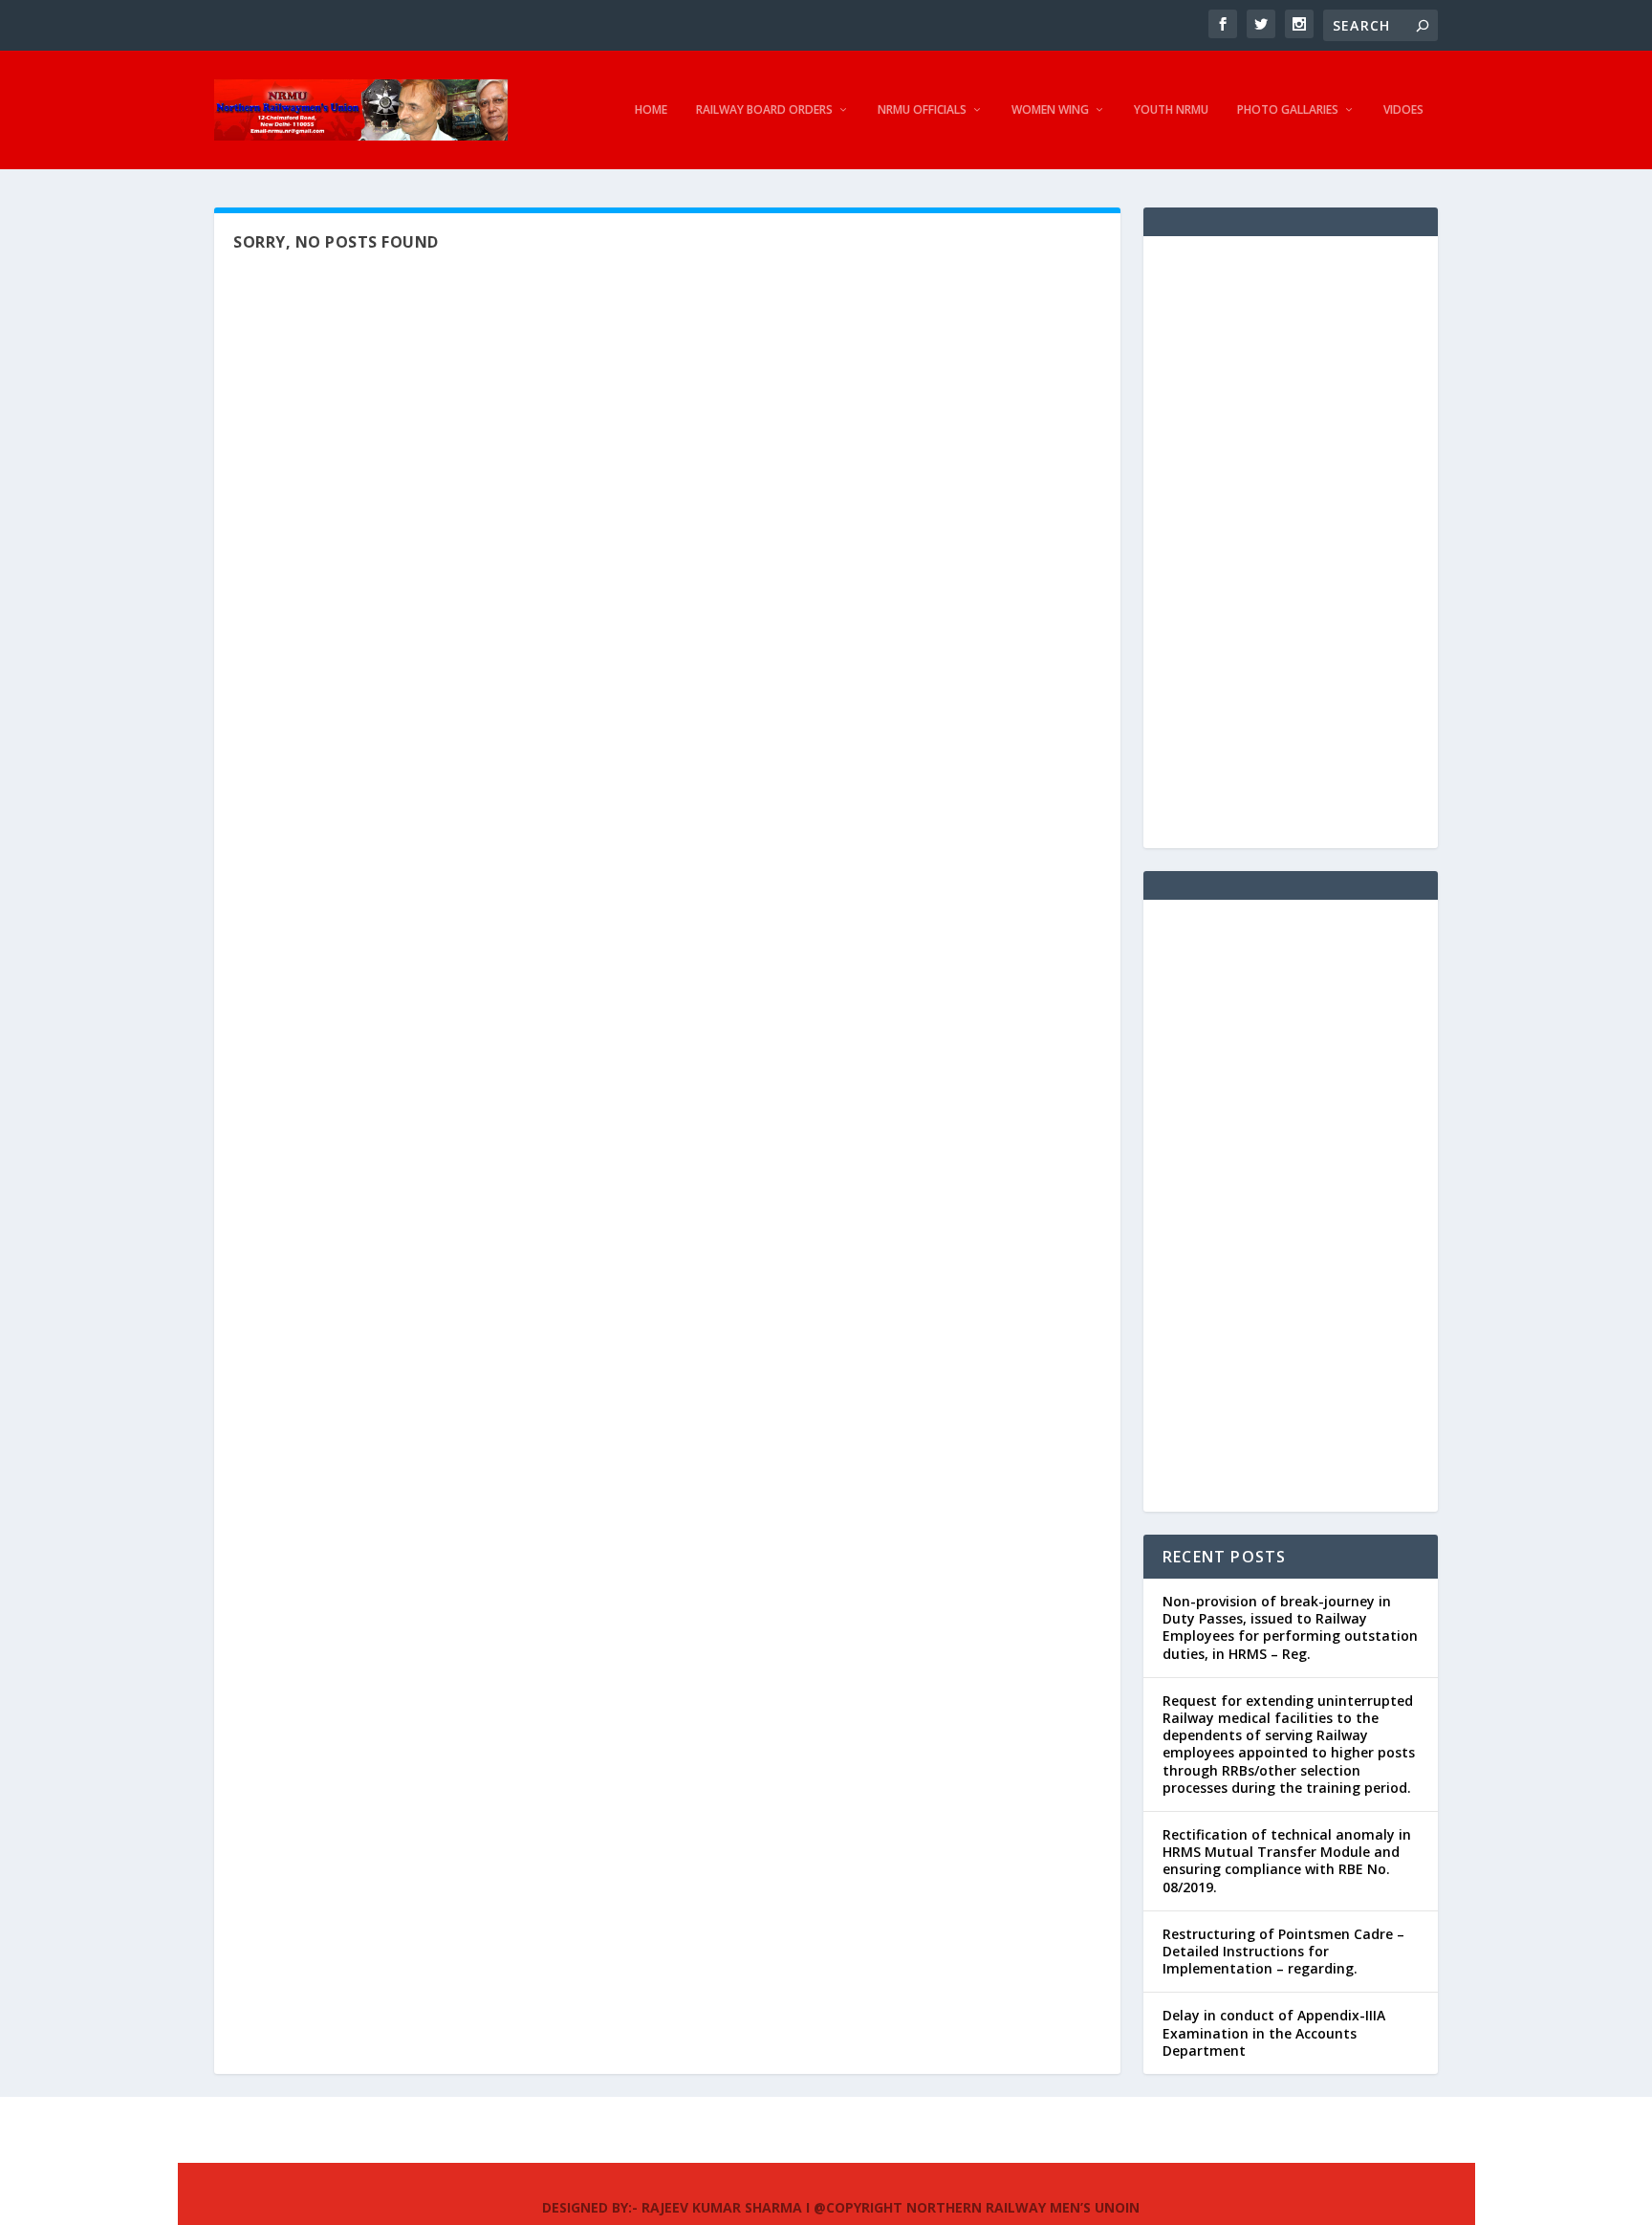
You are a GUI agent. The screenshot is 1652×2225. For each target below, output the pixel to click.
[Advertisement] (1291, 542)
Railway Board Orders (764, 110)
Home (651, 110)
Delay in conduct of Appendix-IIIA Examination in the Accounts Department (1274, 2032)
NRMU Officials (922, 110)
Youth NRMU (1171, 110)
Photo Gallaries (1288, 110)
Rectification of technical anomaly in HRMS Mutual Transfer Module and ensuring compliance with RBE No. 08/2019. (1287, 1861)
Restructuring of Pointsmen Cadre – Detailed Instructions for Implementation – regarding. (1283, 1951)
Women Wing (1050, 110)
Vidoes (1403, 110)
